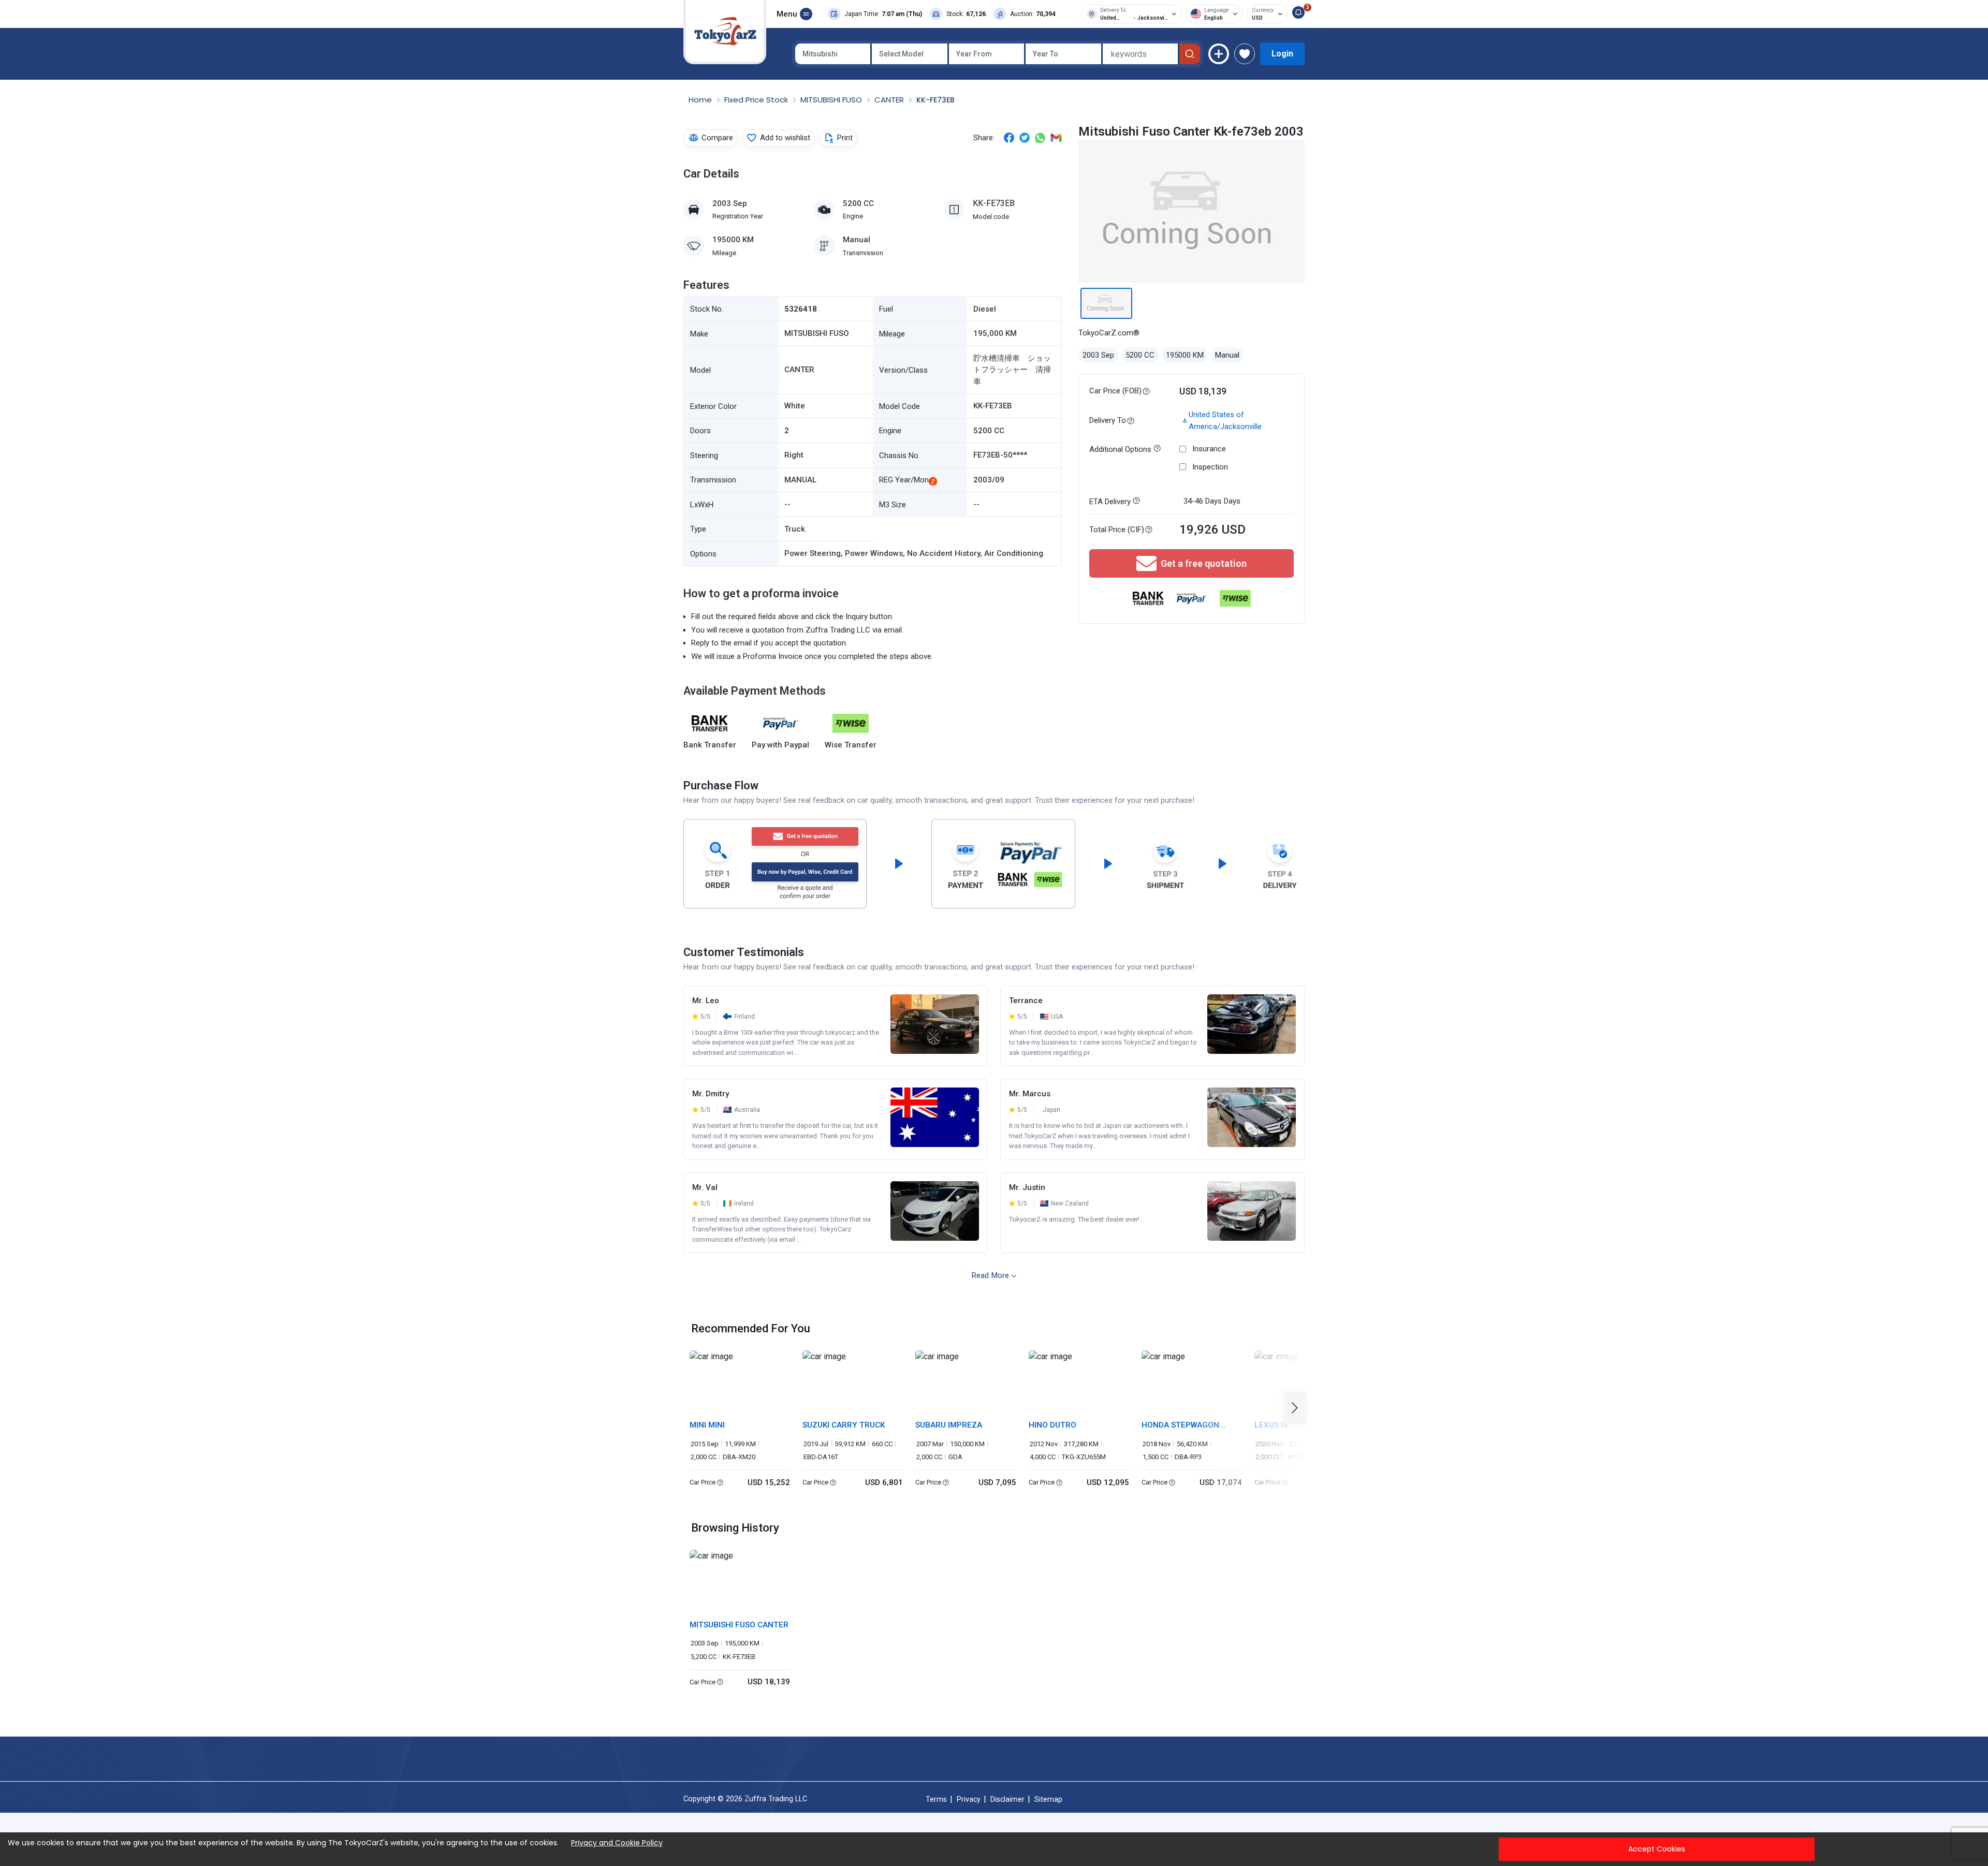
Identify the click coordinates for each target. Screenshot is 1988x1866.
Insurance (1209, 449)
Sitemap (1048, 1799)
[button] (1298, 1408)
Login (1282, 54)
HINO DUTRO (1053, 1425)
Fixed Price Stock (757, 100)
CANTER (890, 100)
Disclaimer (1007, 1799)
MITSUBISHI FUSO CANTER (739, 1625)
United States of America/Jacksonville (1225, 421)
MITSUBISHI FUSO (832, 100)
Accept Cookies (1657, 1849)
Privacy (969, 1799)
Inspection (1210, 467)
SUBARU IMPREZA (949, 1425)
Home (701, 100)
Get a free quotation (1204, 563)
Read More (990, 1275)
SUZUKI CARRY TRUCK (844, 1425)
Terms (936, 1799)
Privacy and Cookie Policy (617, 1843)
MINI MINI (707, 1425)
